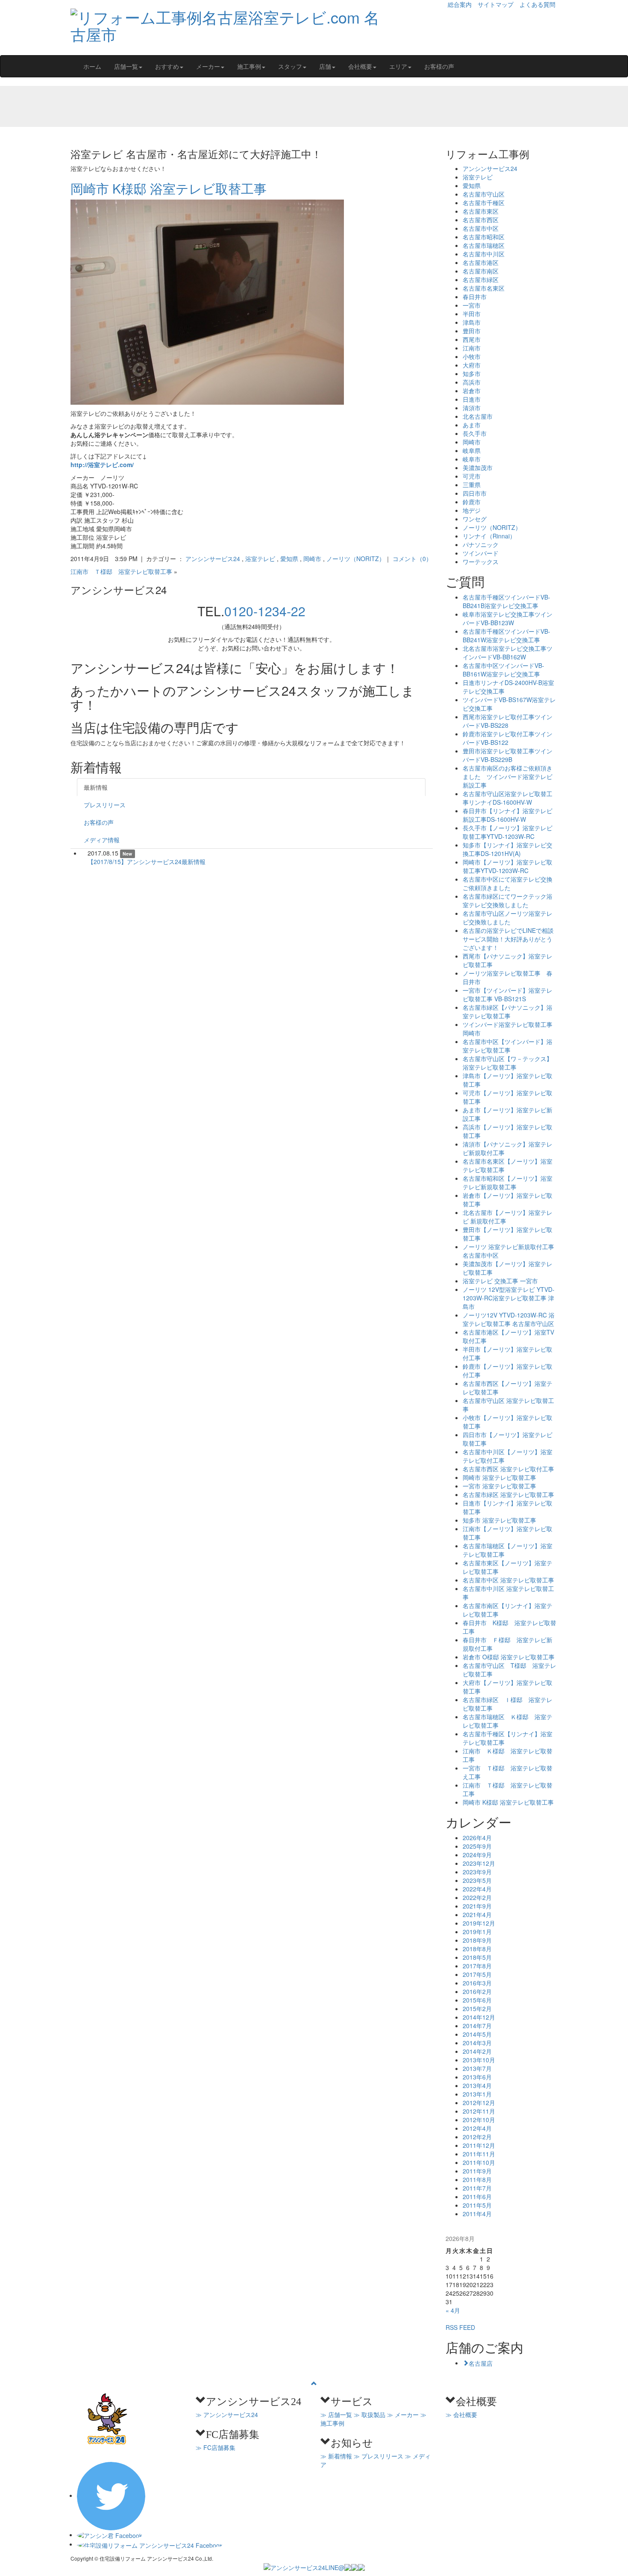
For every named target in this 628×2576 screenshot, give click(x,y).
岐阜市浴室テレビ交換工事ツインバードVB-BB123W (508, 618)
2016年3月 (477, 1983)
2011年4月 (477, 2214)
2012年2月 (477, 2137)
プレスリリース (105, 805)
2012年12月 (479, 2103)
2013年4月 (477, 2085)
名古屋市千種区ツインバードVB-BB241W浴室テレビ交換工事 (506, 635)
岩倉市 (472, 391)
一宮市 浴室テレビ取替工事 (499, 1486)
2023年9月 (477, 1872)
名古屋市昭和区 (484, 237)
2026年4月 (477, 1838)
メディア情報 (102, 840)
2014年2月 (477, 2051)
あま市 (472, 425)
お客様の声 (439, 66)
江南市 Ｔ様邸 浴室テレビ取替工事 (121, 571)
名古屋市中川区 (484, 254)
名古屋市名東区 (484, 288)
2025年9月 (477, 1846)
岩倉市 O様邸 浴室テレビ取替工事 (512, 1657)
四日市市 (475, 493)
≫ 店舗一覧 (336, 2414)
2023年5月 (477, 1880)
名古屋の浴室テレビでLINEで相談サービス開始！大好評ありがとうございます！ (508, 939)
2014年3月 (477, 2043)
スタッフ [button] (290, 66)
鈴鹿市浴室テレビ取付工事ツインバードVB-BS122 (508, 738)
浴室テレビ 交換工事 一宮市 (500, 1281)
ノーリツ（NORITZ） (356, 559)
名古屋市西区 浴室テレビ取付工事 (508, 1469)
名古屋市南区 (481, 271)
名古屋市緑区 (481, 279)
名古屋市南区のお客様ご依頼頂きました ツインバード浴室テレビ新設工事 (508, 776)
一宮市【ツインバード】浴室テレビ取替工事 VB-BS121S (508, 994)
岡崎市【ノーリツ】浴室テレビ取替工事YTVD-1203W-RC (508, 866)
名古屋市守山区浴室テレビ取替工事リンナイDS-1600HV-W (508, 798)
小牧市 (472, 356)
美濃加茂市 (478, 468)
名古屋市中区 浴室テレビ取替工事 (508, 1580)
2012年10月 (479, 2120)
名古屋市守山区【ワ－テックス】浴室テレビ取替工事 (508, 1063)
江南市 (472, 348)
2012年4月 (477, 2128)
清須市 (472, 408)
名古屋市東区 (481, 211)
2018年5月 (477, 1957)
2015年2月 (477, 2008)
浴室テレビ (260, 559)
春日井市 (475, 297)
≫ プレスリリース (379, 2456)
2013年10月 (479, 2060)
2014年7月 (477, 2026)
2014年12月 (479, 2017)
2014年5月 (477, 2034)
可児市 (472, 476)
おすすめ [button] (167, 66)
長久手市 (475, 433)
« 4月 (453, 2310)
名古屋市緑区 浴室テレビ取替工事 (508, 1494)
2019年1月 (477, 1932)
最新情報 (96, 787)
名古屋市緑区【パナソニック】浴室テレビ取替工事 (508, 1012)
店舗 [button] (325, 66)
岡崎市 (312, 559)
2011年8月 (477, 2179)
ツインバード (481, 553)
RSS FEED (460, 2327)
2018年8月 (477, 1949)
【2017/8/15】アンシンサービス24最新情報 (147, 862)
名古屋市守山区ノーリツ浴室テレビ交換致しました (508, 917)
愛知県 (289, 559)
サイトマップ (496, 4)
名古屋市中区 (481, 228)
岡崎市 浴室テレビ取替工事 (499, 1477)
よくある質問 (537, 4)
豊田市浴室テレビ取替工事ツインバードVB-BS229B (508, 755)
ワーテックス (481, 562)
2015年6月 (477, 2000)
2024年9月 (477, 1855)
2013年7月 (477, 2068)
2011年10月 (479, 2162)
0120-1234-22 (265, 611)
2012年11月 (479, 2111)
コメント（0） (412, 559)
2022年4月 (477, 1889)
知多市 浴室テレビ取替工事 (499, 1520)
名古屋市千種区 (484, 203)
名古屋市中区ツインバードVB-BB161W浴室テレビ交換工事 (503, 670)
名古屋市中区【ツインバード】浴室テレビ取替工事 (508, 1046)
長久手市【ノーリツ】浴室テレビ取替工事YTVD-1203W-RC (508, 832)
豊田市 (472, 331)
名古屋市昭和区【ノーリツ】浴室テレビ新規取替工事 (508, 1182)
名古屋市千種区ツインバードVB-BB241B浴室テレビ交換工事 (506, 601)
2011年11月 (479, 2154)
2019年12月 (479, 1923)
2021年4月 (477, 1914)
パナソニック (481, 544)
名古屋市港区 (481, 262)
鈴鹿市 (472, 502)
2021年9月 (477, 1906)
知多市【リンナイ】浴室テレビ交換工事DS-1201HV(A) (508, 849)
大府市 (472, 365)
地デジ (472, 510)
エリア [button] (398, 66)
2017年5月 (477, 1974)
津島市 (472, 322)
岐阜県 (472, 450)
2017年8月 (477, 1966)
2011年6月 (477, 2197)
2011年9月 (477, 2171)
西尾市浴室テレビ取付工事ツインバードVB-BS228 (508, 721)
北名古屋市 (478, 416)
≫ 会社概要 (461, 2414)
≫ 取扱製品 (370, 2414)
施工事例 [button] (249, 66)
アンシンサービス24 (213, 559)
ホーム (92, 66)
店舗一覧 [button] (126, 66)
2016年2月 (477, 1991)
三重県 (472, 485)
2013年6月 (477, 2077)
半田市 (472, 314)
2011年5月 (477, 2205)
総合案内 (460, 4)
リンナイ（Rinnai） (489, 536)
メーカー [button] (208, 66)
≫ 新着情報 (336, 2456)
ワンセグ (475, 519)
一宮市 (472, 305)
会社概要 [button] (360, 66)
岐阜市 (472, 459)
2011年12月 (479, 2145)
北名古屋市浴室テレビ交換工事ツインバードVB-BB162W (508, 653)
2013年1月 (477, 2094)
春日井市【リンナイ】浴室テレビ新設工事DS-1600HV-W (508, 815)
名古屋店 (481, 2363)
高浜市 (472, 382)
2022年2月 (477, 1897)
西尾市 (472, 339)
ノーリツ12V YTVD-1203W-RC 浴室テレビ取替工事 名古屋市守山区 (509, 1319)
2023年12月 (479, 1863)
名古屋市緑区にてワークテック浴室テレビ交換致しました (508, 900)
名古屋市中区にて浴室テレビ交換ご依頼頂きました (508, 883)
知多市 (472, 373)
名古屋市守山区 (484, 194)
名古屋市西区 (481, 220)
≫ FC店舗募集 (216, 2447)
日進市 (472, 399)
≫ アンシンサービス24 (227, 2414)
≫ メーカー (403, 2414)
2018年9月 (477, 1940)
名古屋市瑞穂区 (484, 245)
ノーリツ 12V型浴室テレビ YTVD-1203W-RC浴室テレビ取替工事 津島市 (509, 1298)
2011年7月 (477, 2188)
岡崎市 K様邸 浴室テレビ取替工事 (169, 188)
